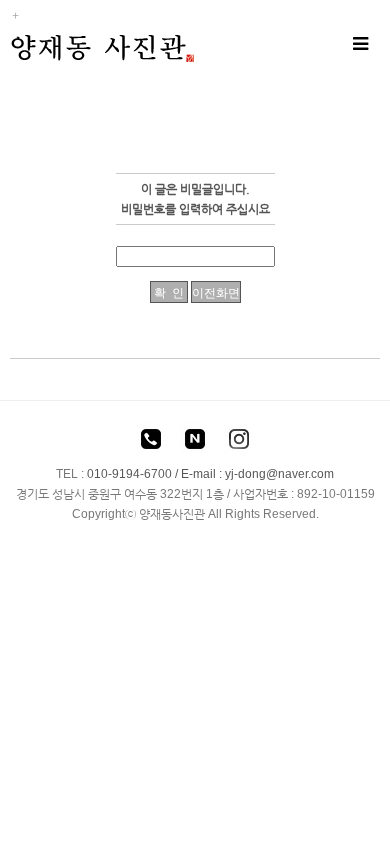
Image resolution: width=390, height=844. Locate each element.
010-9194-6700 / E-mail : (156, 474)
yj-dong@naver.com (279, 474)
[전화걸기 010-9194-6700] (151, 442)
